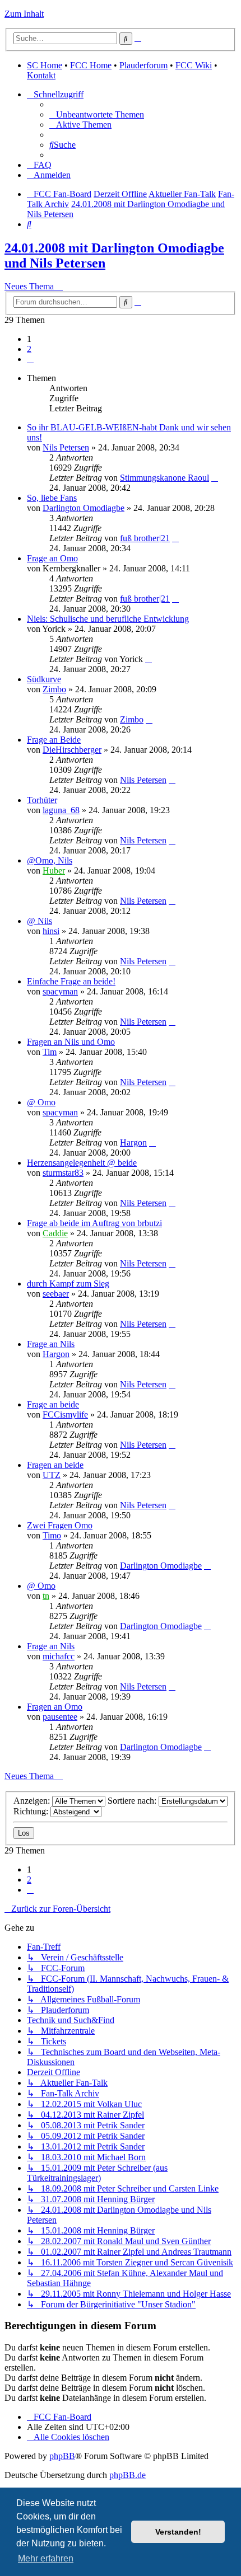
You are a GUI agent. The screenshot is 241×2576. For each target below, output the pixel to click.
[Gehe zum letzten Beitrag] (215, 478)
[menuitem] (97, 114)
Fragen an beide (55, 1465)
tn (46, 1596)
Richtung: (32, 1811)
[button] (30, 359)
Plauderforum (143, 65)
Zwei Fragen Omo (60, 1525)
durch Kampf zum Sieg (68, 1284)
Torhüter (42, 800)
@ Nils (40, 921)
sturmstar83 (63, 1173)
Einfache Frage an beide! (71, 981)
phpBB (62, 2456)
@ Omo (41, 1102)
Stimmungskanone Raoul (164, 478)
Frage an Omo (52, 558)
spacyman (60, 991)
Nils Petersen (66, 447)
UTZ (52, 1475)
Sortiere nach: (133, 1801)
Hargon (133, 1142)
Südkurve (44, 679)
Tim (50, 1052)
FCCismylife (65, 1414)
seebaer (56, 1294)
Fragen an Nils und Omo (71, 1042)
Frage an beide (53, 1404)
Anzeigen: (33, 1801)
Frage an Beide (54, 740)
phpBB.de (128, 2475)
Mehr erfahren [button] (46, 2558)
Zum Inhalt (24, 14)
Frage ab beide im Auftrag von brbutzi (94, 1223)
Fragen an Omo (55, 1707)
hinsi (51, 931)
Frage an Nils (51, 1344)
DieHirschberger (72, 750)
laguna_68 (61, 810)
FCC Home (91, 65)
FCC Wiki (194, 65)
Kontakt (41, 75)
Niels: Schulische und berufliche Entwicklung (108, 619)
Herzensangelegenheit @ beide (82, 1163)
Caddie (55, 1233)
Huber (54, 871)
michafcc (59, 1656)
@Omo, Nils (50, 860)
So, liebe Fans (52, 498)
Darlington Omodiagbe (84, 508)
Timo (52, 1535)
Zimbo (54, 689)
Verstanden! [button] (178, 2532)
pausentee (60, 1717)
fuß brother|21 (145, 538)
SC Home (45, 65)
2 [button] (29, 349)
